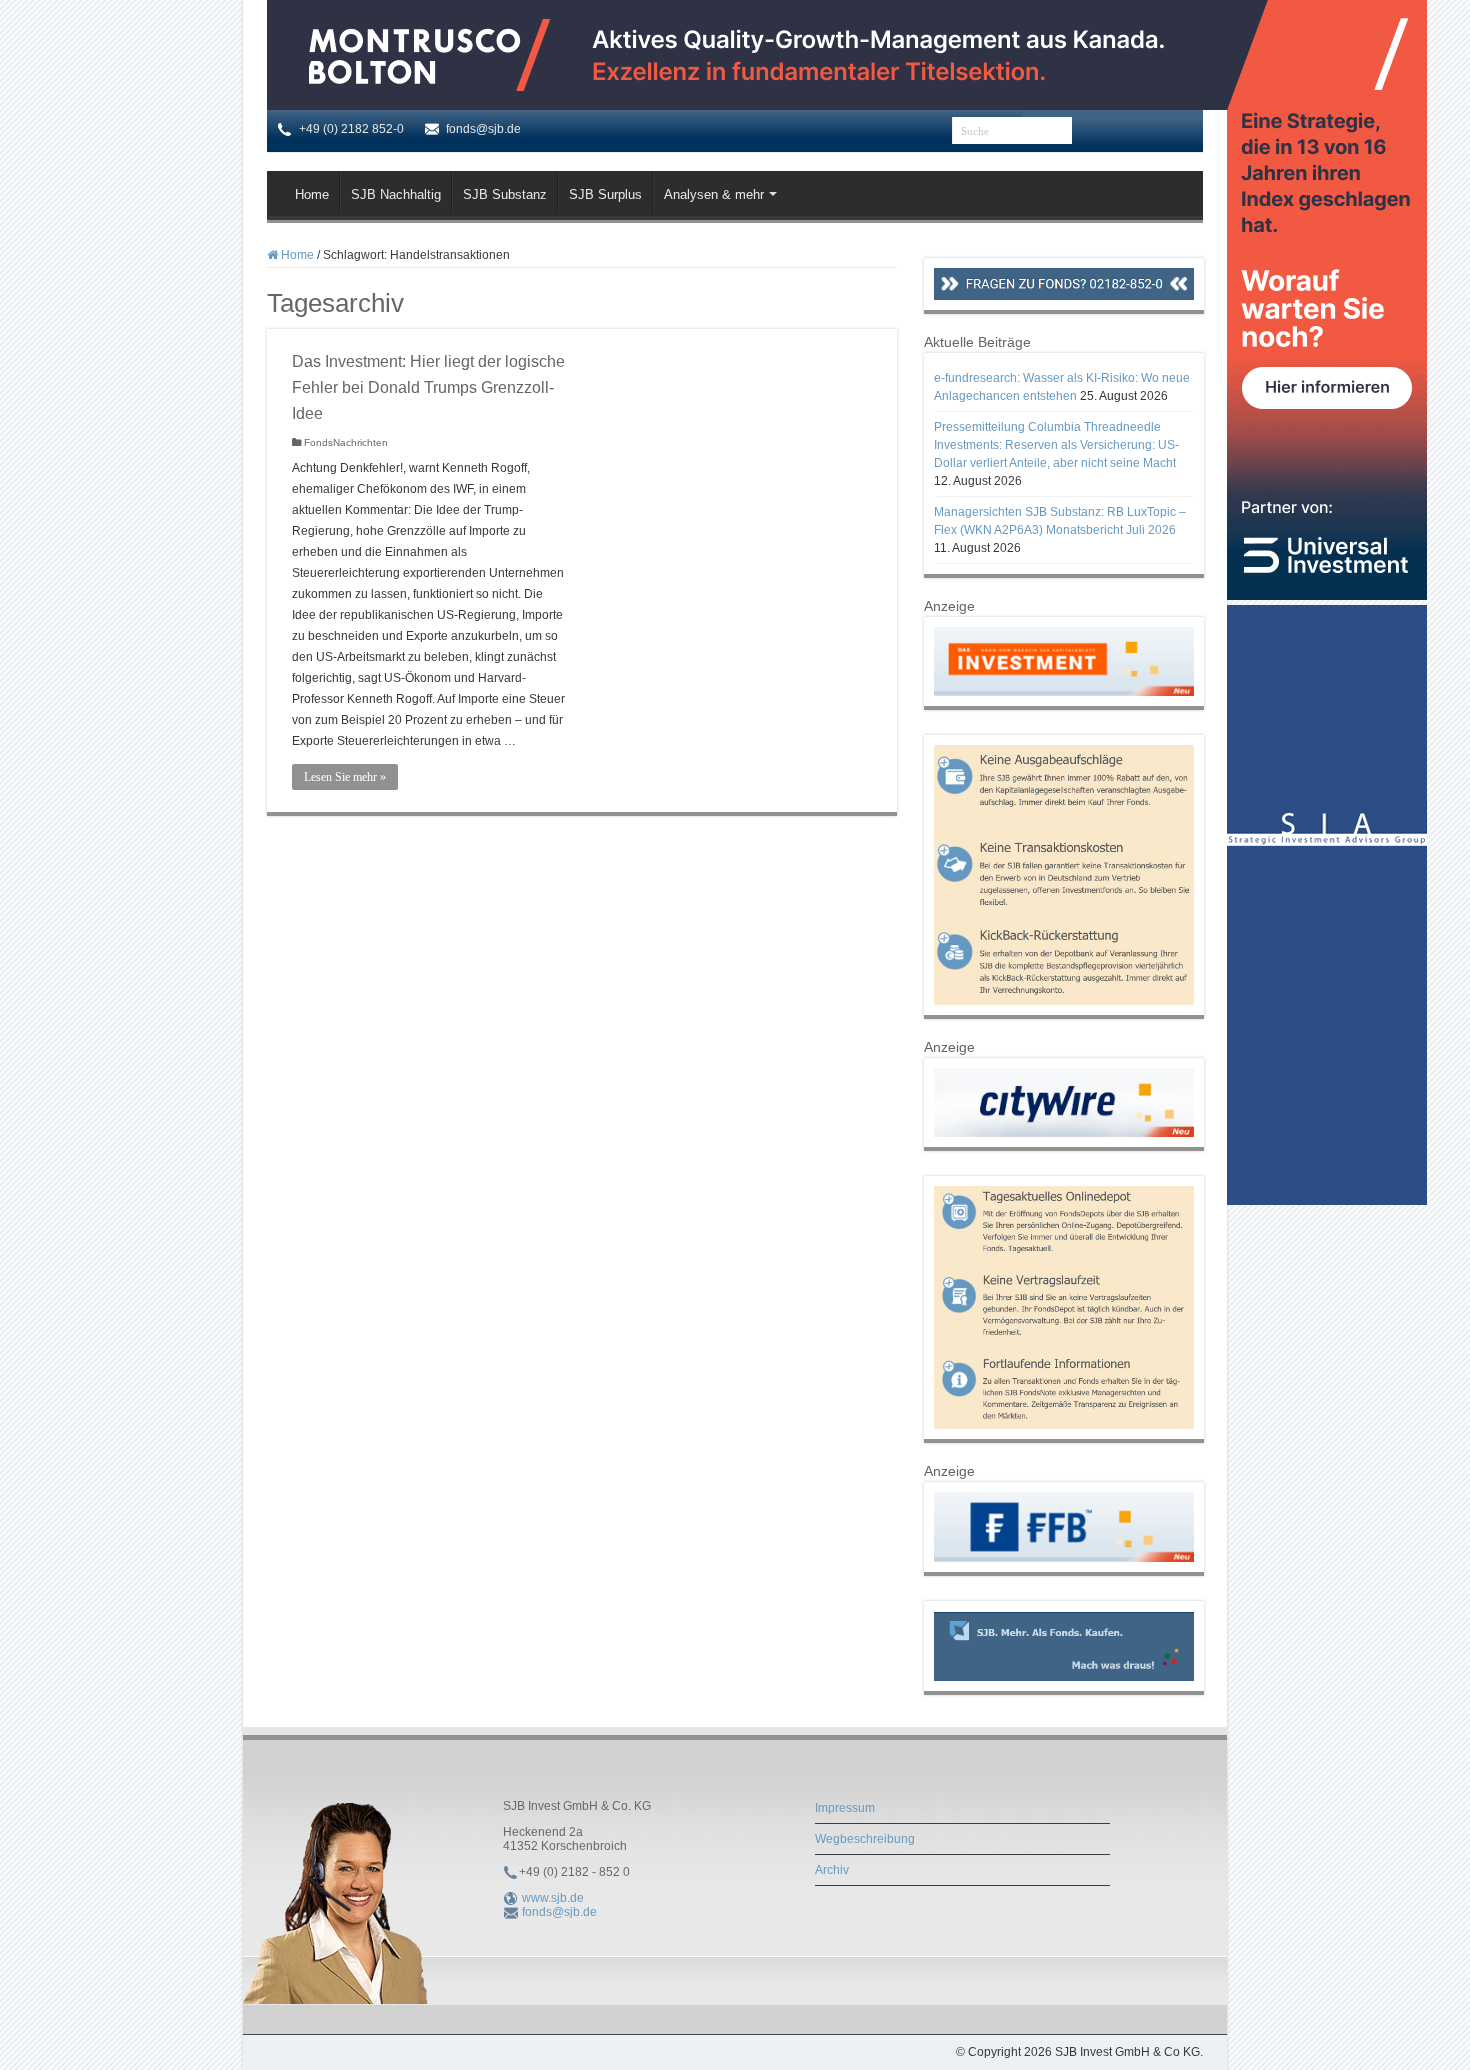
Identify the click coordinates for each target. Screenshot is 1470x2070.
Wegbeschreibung (865, 1839)
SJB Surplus (605, 194)
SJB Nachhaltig (396, 194)
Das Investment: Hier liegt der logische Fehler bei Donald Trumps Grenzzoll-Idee (428, 387)
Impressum (845, 1808)
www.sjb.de (553, 1898)
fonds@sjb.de (559, 1912)
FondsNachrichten (346, 442)
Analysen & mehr (714, 194)
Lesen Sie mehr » (345, 777)
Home (312, 194)
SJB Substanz (505, 194)
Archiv (832, 1870)
